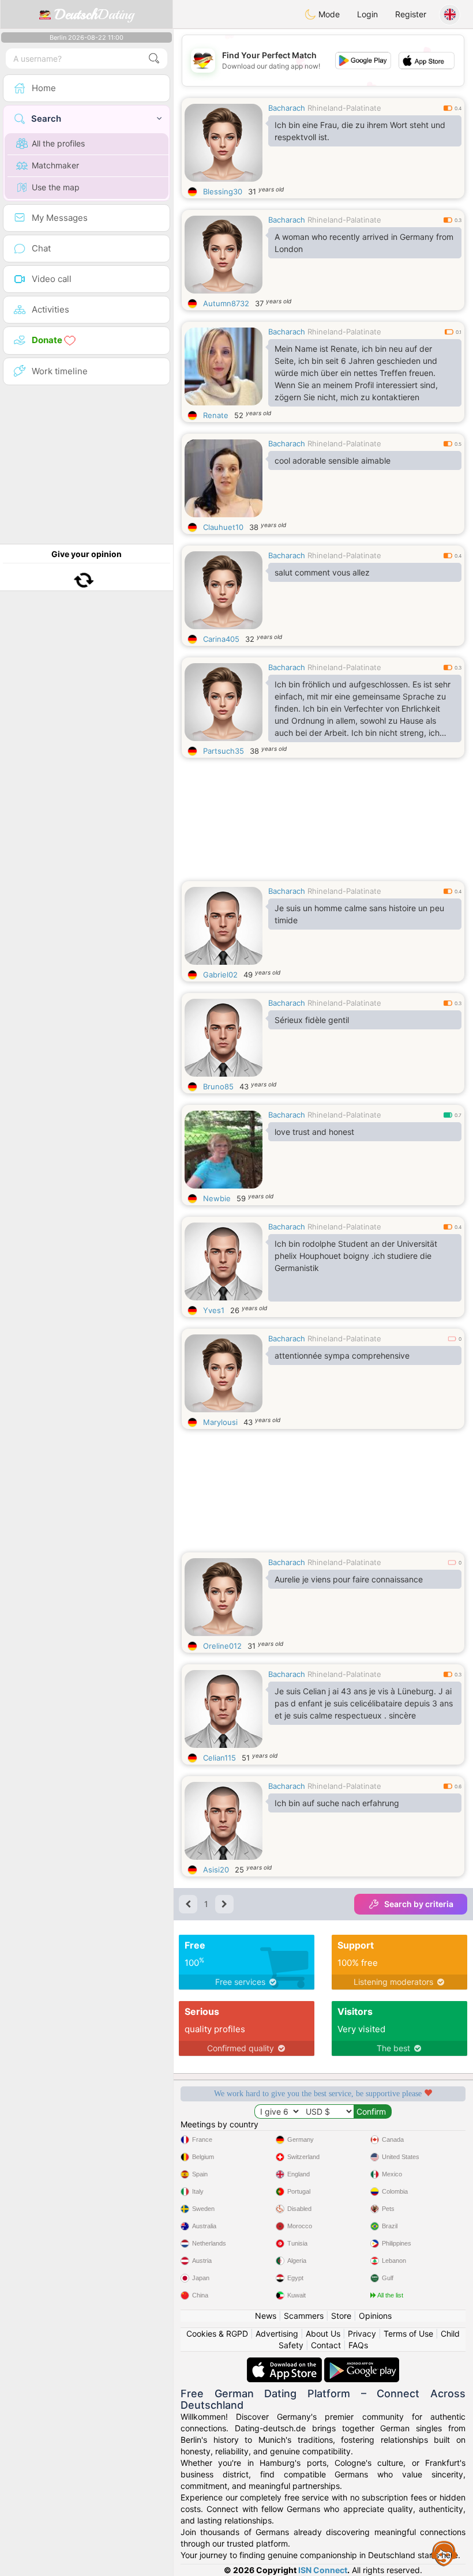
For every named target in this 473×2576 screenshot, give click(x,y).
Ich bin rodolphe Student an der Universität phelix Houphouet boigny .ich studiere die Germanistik (356, 1256)
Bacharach (287, 108)
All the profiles (58, 143)
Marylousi (220, 1422)
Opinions (375, 2316)
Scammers (304, 2316)
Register (411, 14)
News (266, 2316)
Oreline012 (222, 1646)
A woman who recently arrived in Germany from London (364, 243)
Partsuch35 (224, 751)
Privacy (362, 2334)
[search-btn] (154, 59)
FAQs (358, 2345)
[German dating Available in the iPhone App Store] (286, 2363)
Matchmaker (55, 165)
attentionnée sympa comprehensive (342, 1355)
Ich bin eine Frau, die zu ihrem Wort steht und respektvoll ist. (360, 131)
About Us (323, 2334)
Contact (326, 2345)
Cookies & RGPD (217, 2334)
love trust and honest (314, 1132)
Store (341, 2316)
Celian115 (219, 1758)
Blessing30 (223, 191)
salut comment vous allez (322, 572)
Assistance (444, 2553)
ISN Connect (323, 2570)
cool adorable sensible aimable (333, 460)
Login (367, 14)
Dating (94, 14)
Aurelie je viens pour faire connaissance (349, 1579)
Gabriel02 (220, 975)
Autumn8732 (226, 303)
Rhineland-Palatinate (344, 108)
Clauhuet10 (223, 527)
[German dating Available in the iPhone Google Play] (362, 2363)
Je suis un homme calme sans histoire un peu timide (359, 914)
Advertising (277, 2334)
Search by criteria (419, 1904)
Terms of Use (408, 2334)
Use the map (56, 187)
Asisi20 (216, 1870)
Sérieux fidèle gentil (312, 1020)
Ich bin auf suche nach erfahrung (337, 1803)
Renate (216, 415)
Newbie (217, 1198)
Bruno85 (218, 1086)
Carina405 (221, 639)
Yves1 (214, 1310)
